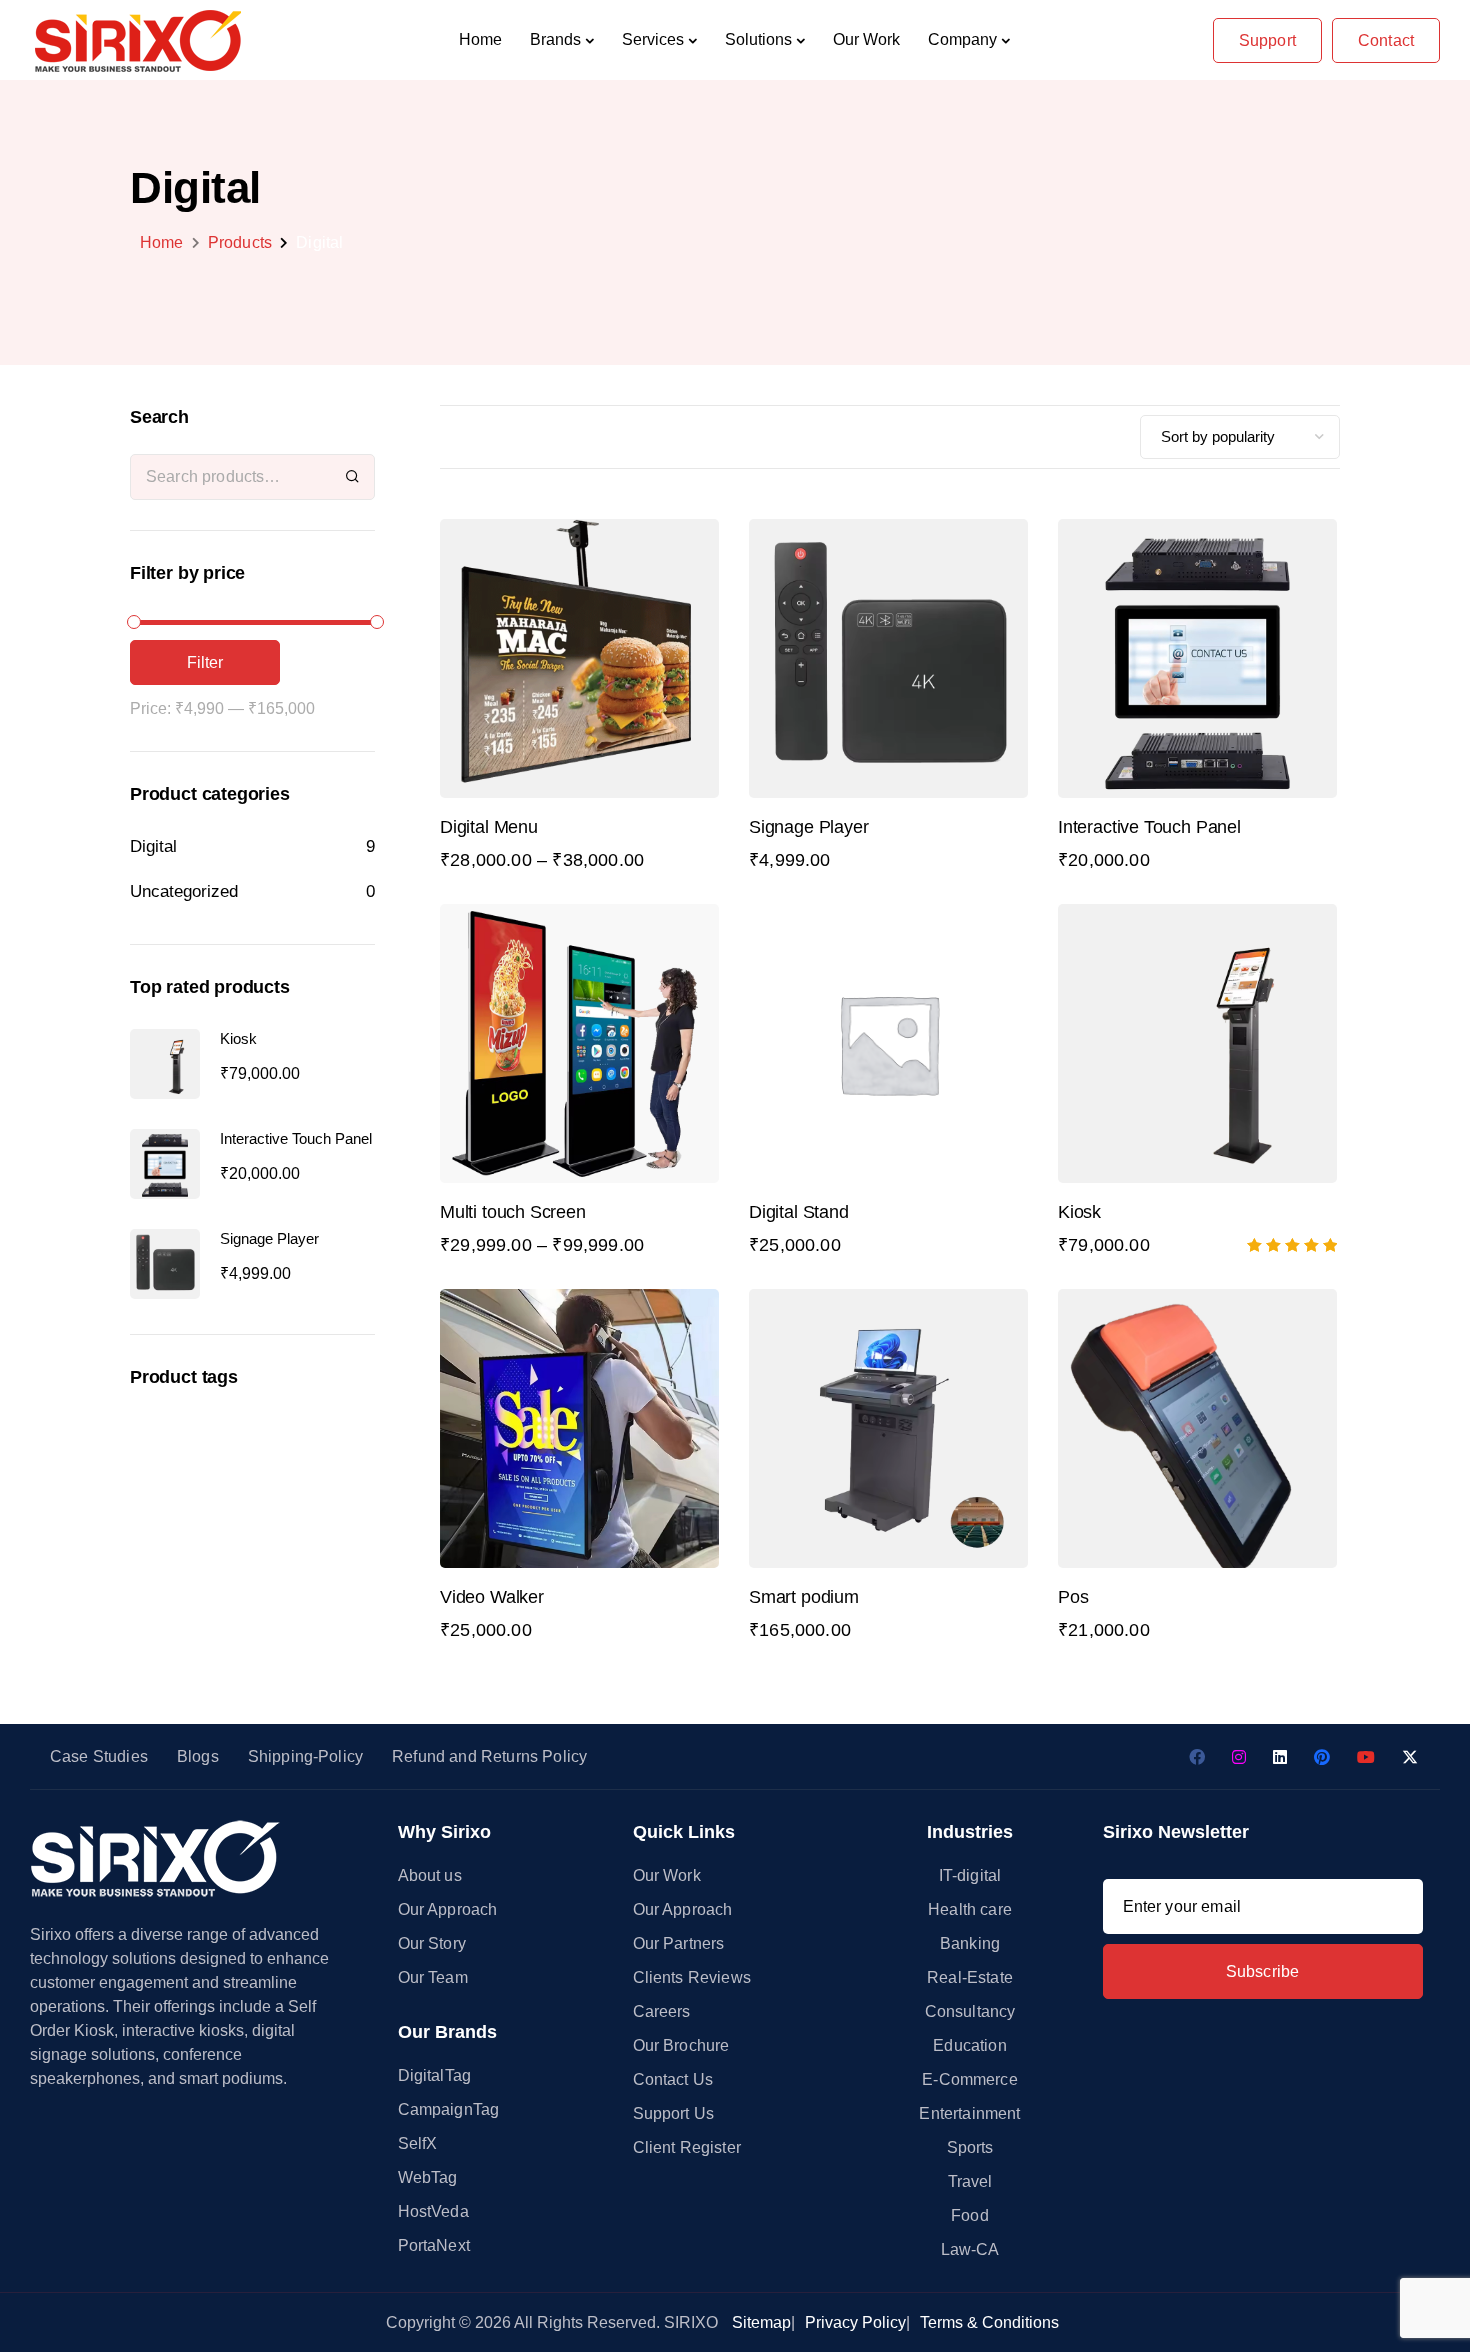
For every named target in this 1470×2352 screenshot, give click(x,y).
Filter (205, 662)
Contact (1386, 40)
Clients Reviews (692, 1977)
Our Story (432, 1943)
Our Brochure (681, 2045)
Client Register (687, 2147)
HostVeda (433, 2211)
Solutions (758, 39)
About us (430, 1875)
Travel (970, 2181)
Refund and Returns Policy (489, 1756)
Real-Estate (970, 1977)
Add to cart (1197, 715)
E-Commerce (970, 2079)
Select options (579, 715)
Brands (555, 39)
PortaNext (434, 2245)
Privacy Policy (855, 2322)
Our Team (433, 1977)
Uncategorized (184, 891)
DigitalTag (435, 2075)
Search (352, 476)
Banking (970, 1943)
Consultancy (970, 2011)
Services (653, 39)
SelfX (418, 2143)
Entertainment (969, 2113)
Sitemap (761, 2322)
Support (1267, 40)
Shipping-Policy (305, 1756)
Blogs (198, 1756)
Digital (153, 846)
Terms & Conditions (989, 2322)
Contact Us (673, 2079)
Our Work (866, 39)
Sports (970, 2147)
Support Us (674, 2113)
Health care (970, 1909)
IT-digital (970, 1875)
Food (970, 2215)
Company (962, 39)
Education (969, 2045)
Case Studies (99, 1756)
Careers (662, 2011)
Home (480, 39)
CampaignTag (449, 2109)
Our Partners (679, 1943)
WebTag (428, 2177)
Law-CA (970, 2249)
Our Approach (448, 1909)
